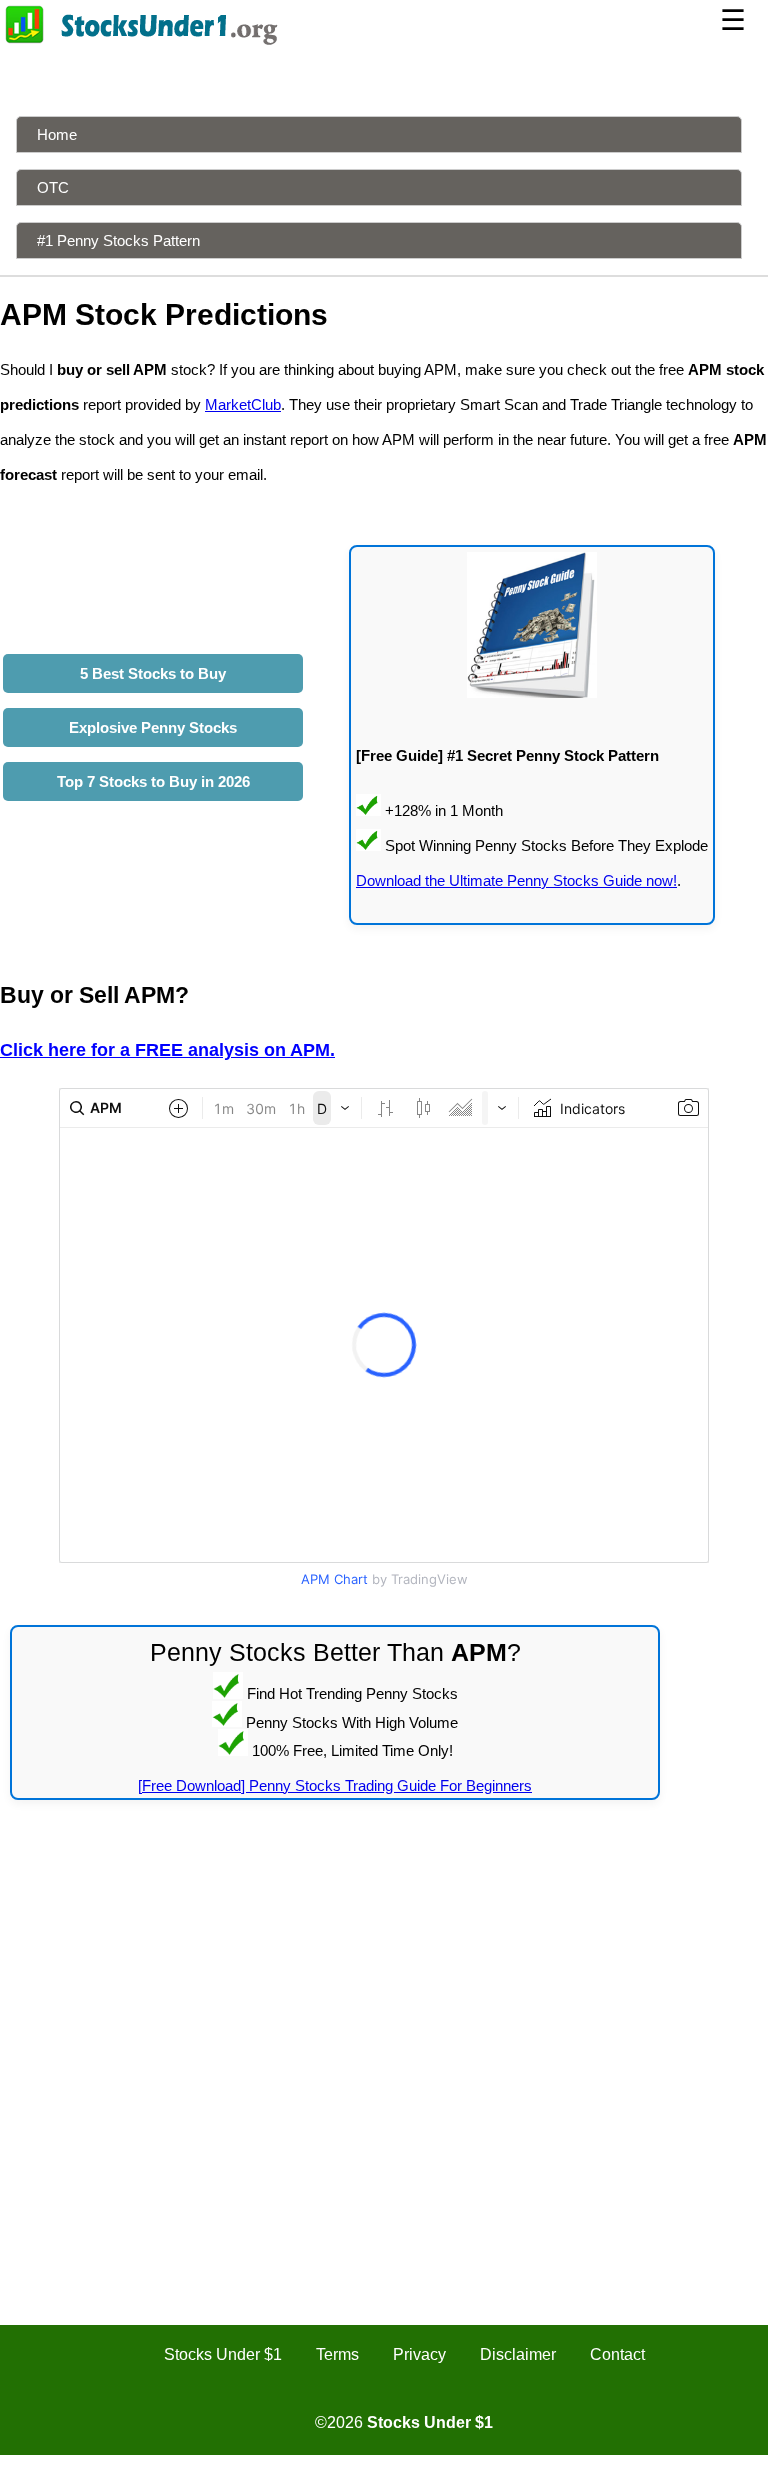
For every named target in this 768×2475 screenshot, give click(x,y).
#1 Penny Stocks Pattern (118, 240)
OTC (53, 187)
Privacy (419, 2354)
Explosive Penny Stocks (153, 727)
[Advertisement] (384, 1970)
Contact (617, 2354)
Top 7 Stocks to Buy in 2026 (153, 781)
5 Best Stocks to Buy (153, 673)
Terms (337, 2354)
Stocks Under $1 (223, 2354)
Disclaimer (518, 2354)
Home (57, 134)
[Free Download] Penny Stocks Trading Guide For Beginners (335, 1785)
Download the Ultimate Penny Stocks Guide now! (516, 880)
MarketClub (243, 404)
